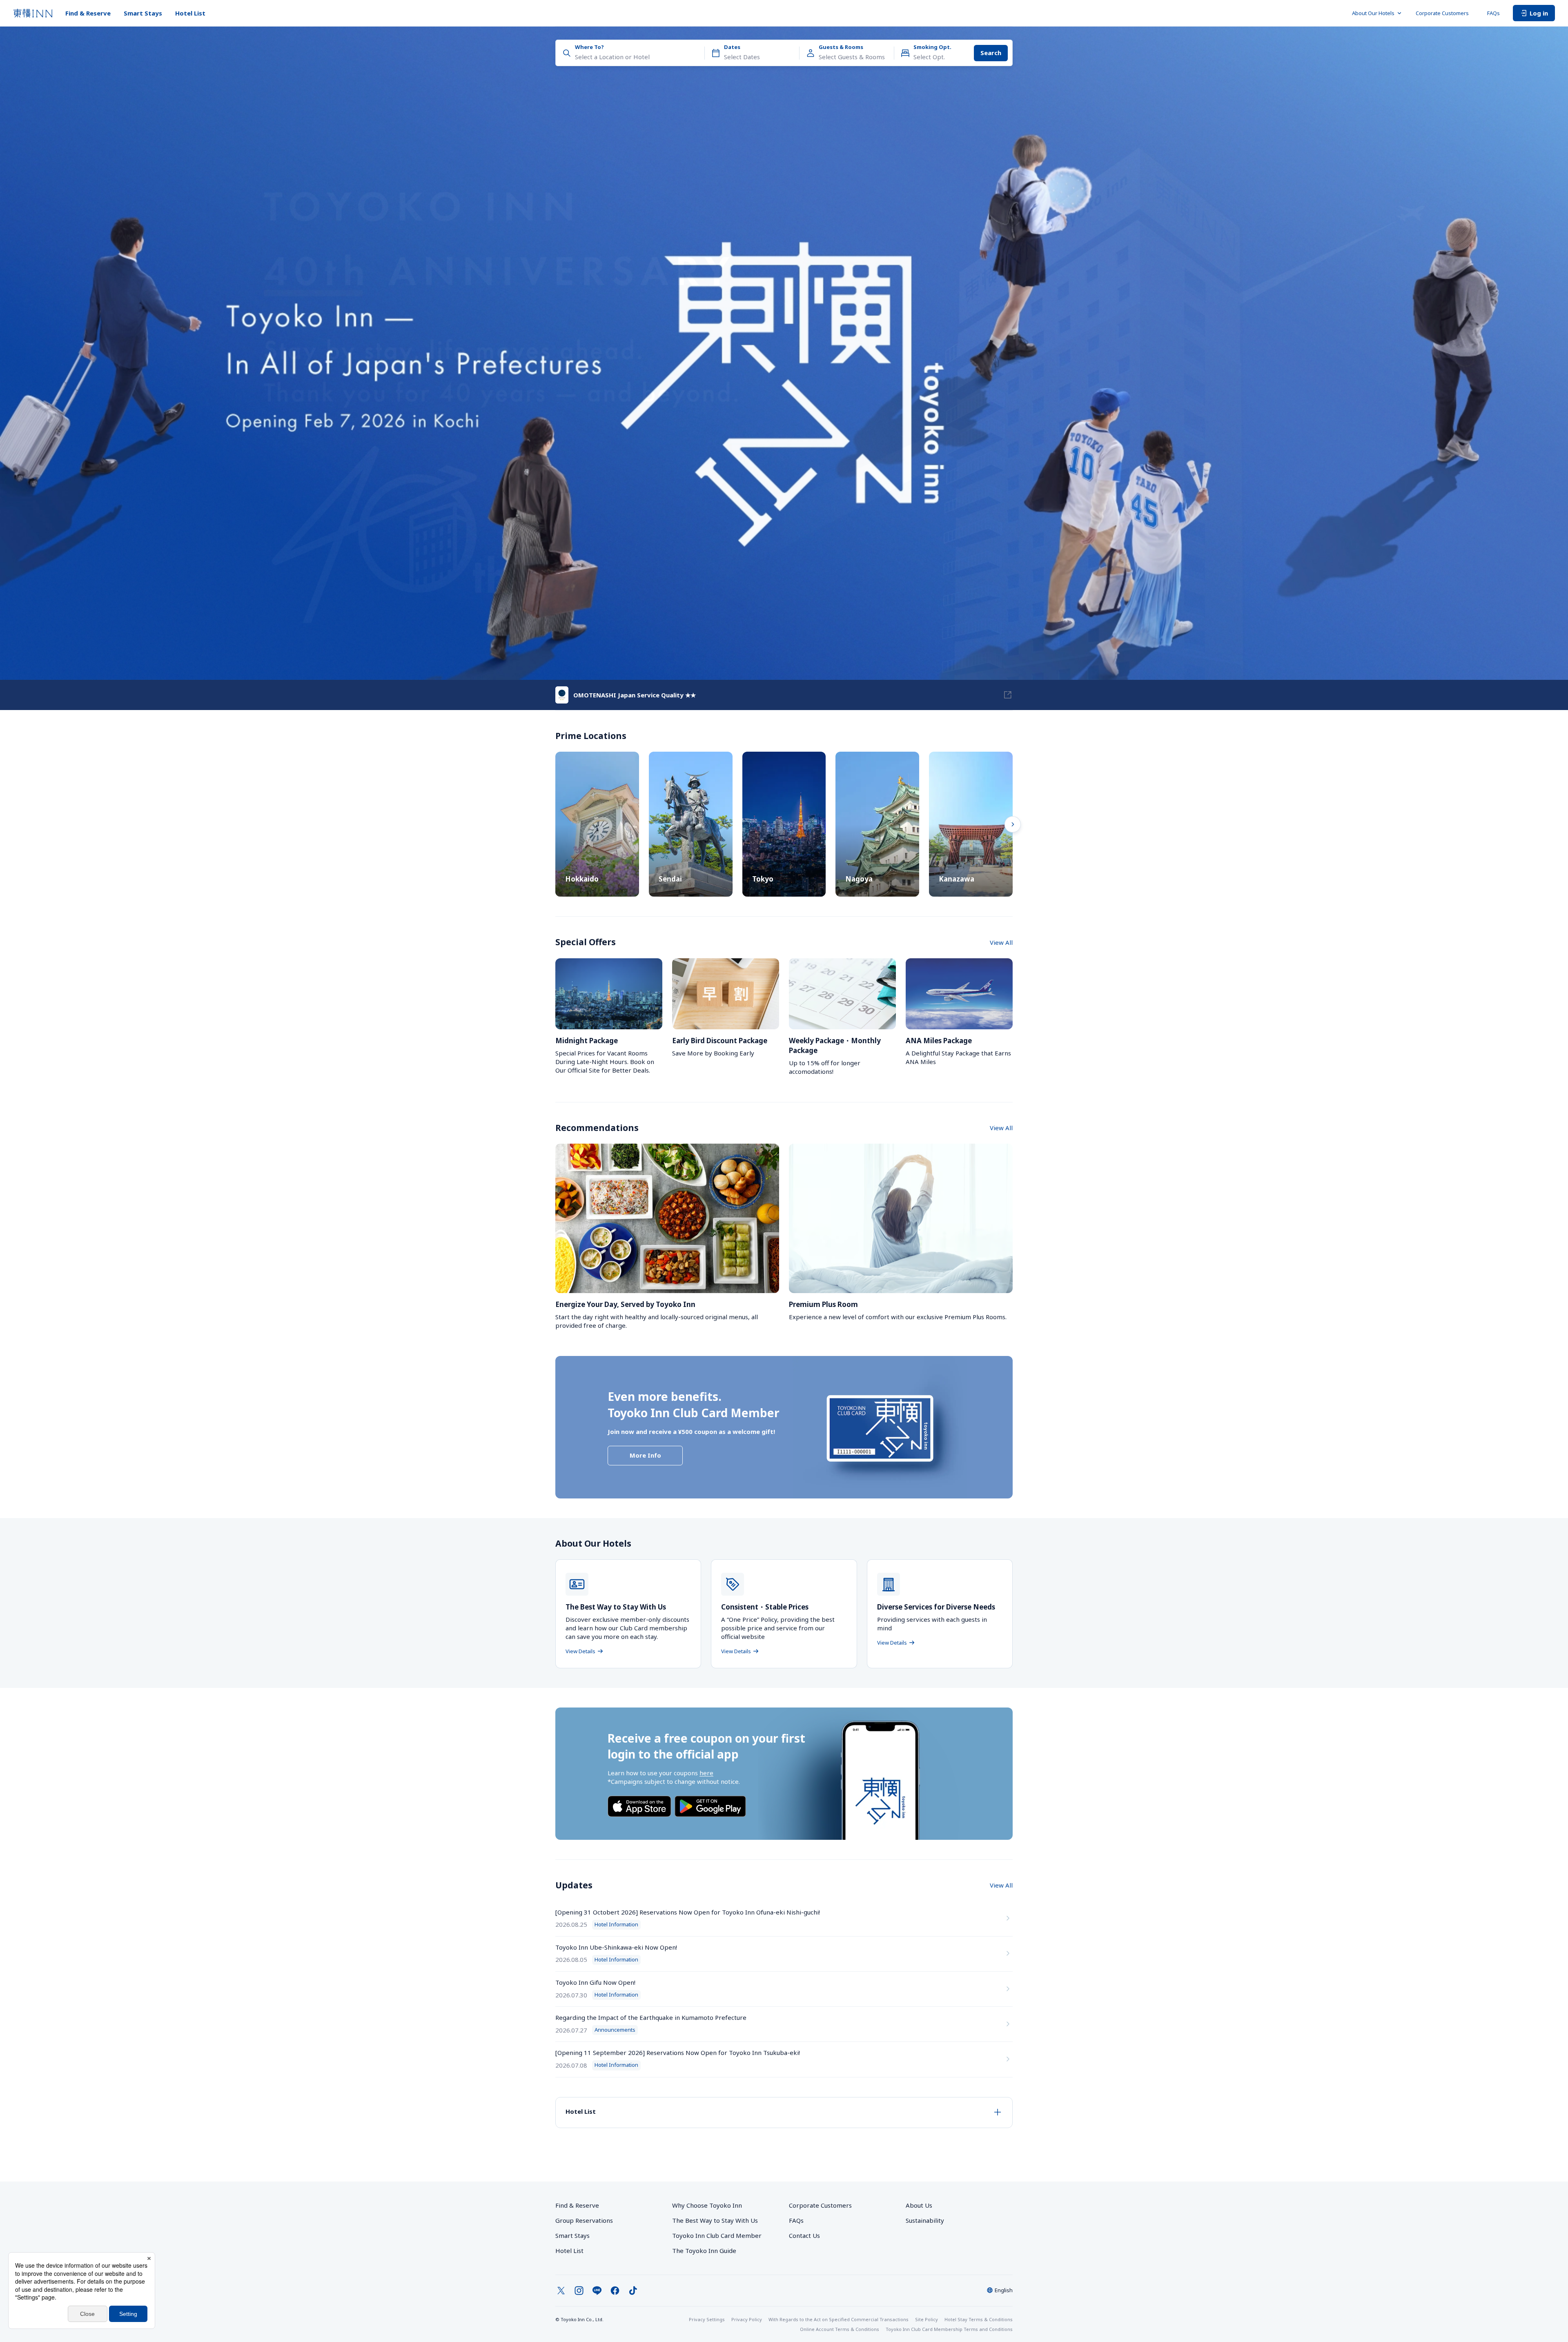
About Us (919, 2205)
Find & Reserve (88, 13)
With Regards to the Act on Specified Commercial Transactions (839, 2319)
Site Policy (927, 2319)
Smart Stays (143, 13)
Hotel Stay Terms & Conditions (979, 2319)
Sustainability (925, 2220)
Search (991, 53)
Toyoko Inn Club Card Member (717, 2235)
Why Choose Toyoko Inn (707, 2205)
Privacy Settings (707, 2319)
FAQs (1493, 13)
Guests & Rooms (841, 47)
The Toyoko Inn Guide (704, 2251)
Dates (732, 47)
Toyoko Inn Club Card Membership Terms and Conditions (949, 2329)
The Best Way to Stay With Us (715, 2220)
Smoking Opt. (932, 47)
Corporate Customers (1445, 13)
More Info (645, 1455)
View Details (580, 1651)
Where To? (589, 47)
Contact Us (804, 2235)
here (706, 1773)
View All (1001, 942)
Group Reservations (584, 2220)
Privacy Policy (747, 2319)
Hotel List (190, 13)
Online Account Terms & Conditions (840, 2329)
